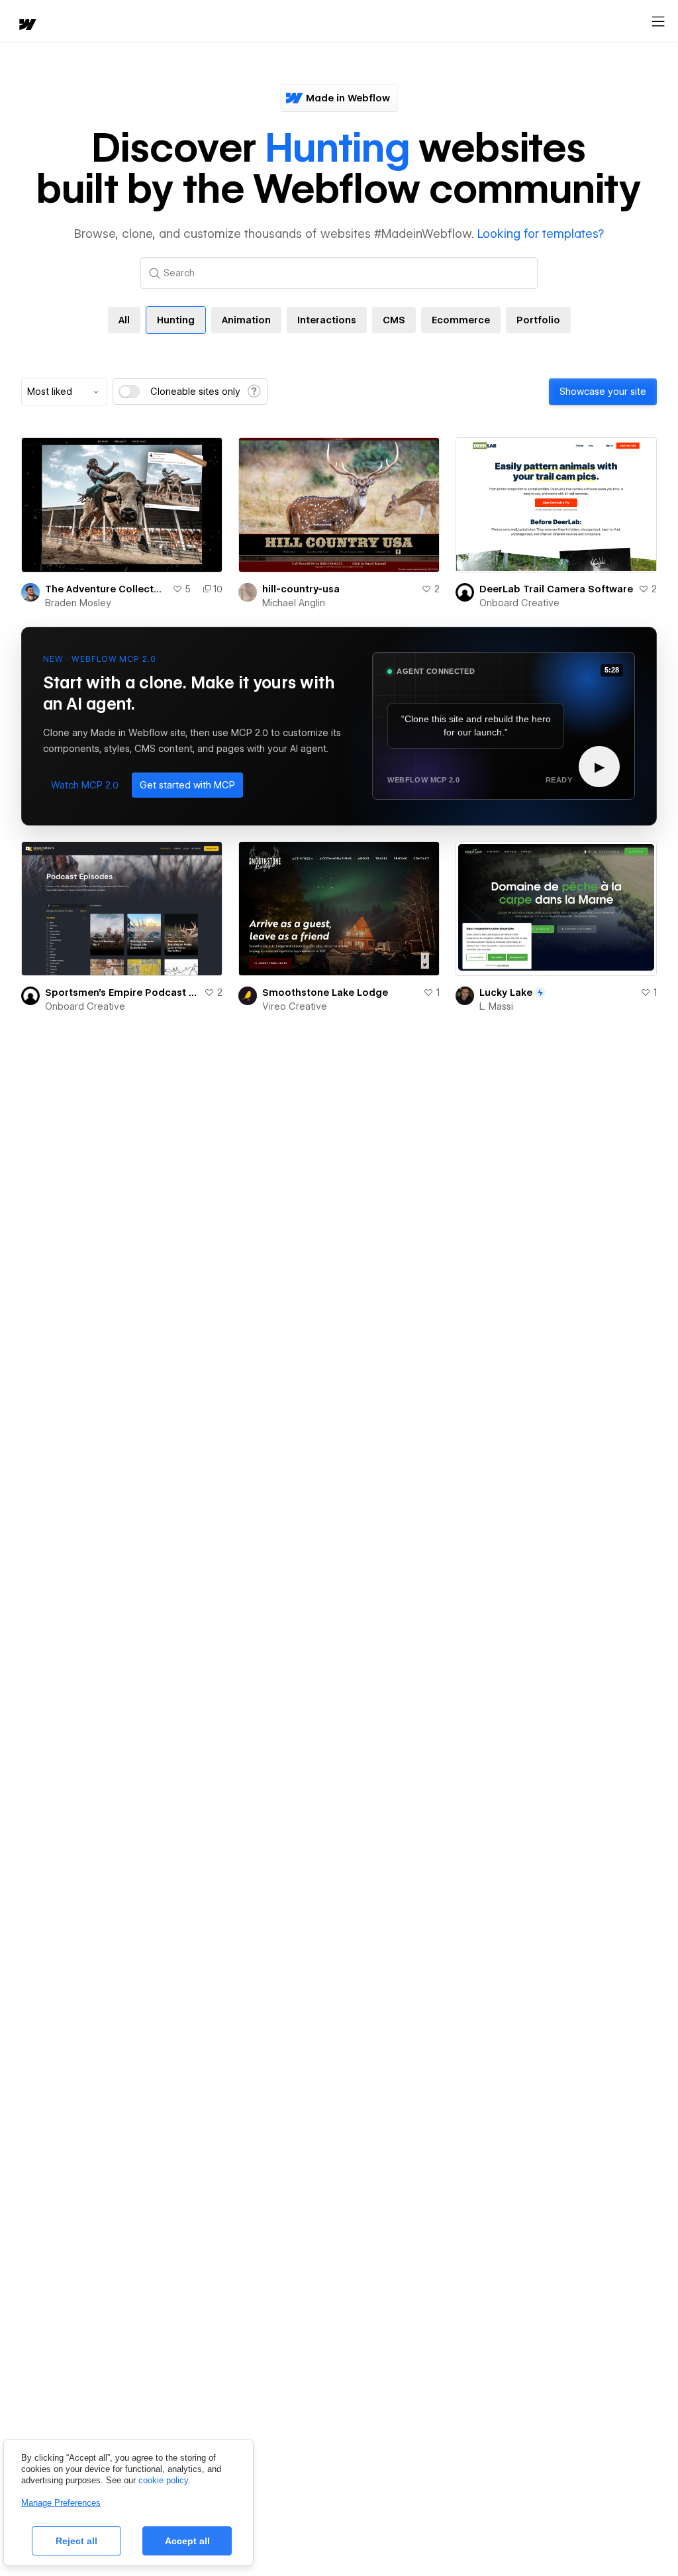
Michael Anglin (294, 603)
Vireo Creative (295, 1006)
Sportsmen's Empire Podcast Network (122, 993)
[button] (85, 785)
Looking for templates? (541, 234)
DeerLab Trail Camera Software (556, 589)
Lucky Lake (506, 993)
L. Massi (496, 1006)
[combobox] (64, 392)
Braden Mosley (78, 603)
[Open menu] (658, 22)
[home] (26, 26)
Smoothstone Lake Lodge (325, 993)
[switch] (129, 392)
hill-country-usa (301, 589)
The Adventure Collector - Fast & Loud (106, 589)
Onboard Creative (519, 603)
